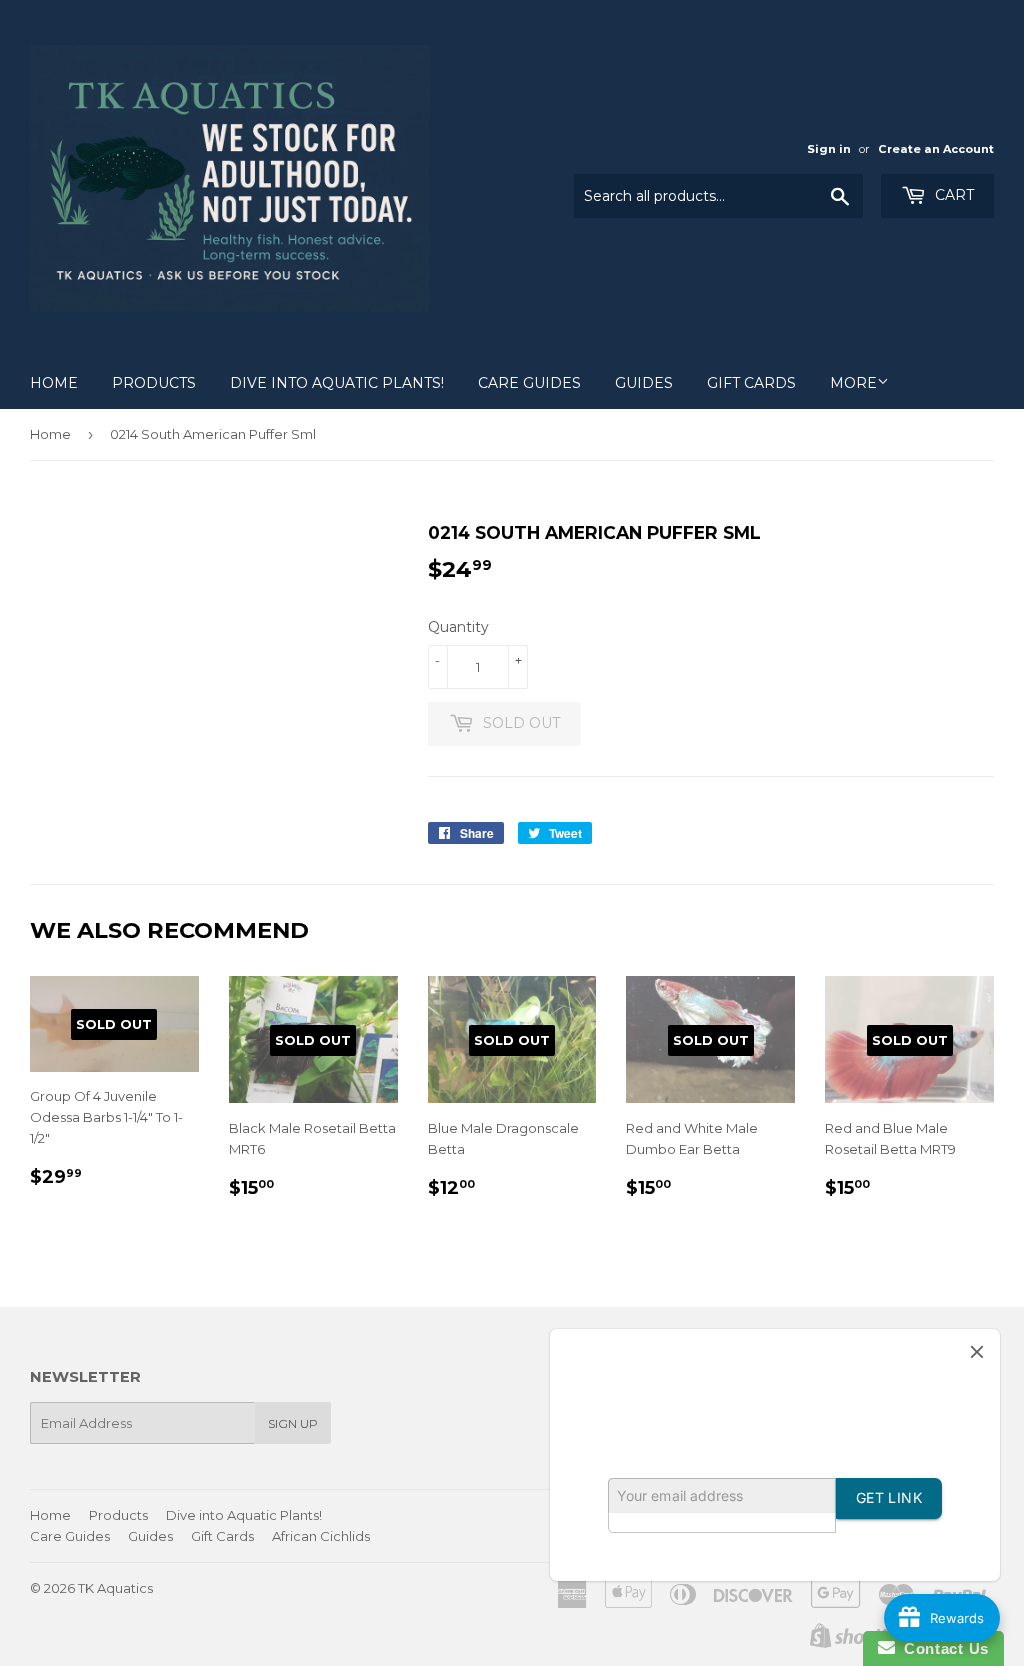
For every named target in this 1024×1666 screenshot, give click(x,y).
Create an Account (936, 149)
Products (154, 383)
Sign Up (293, 1423)
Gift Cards (751, 383)
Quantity (458, 627)
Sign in (829, 149)
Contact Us (942, 1648)
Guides (644, 383)
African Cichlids (321, 1536)
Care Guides (529, 383)
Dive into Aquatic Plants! (337, 383)
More (853, 383)
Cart (952, 195)
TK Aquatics (115, 1588)
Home (54, 383)
